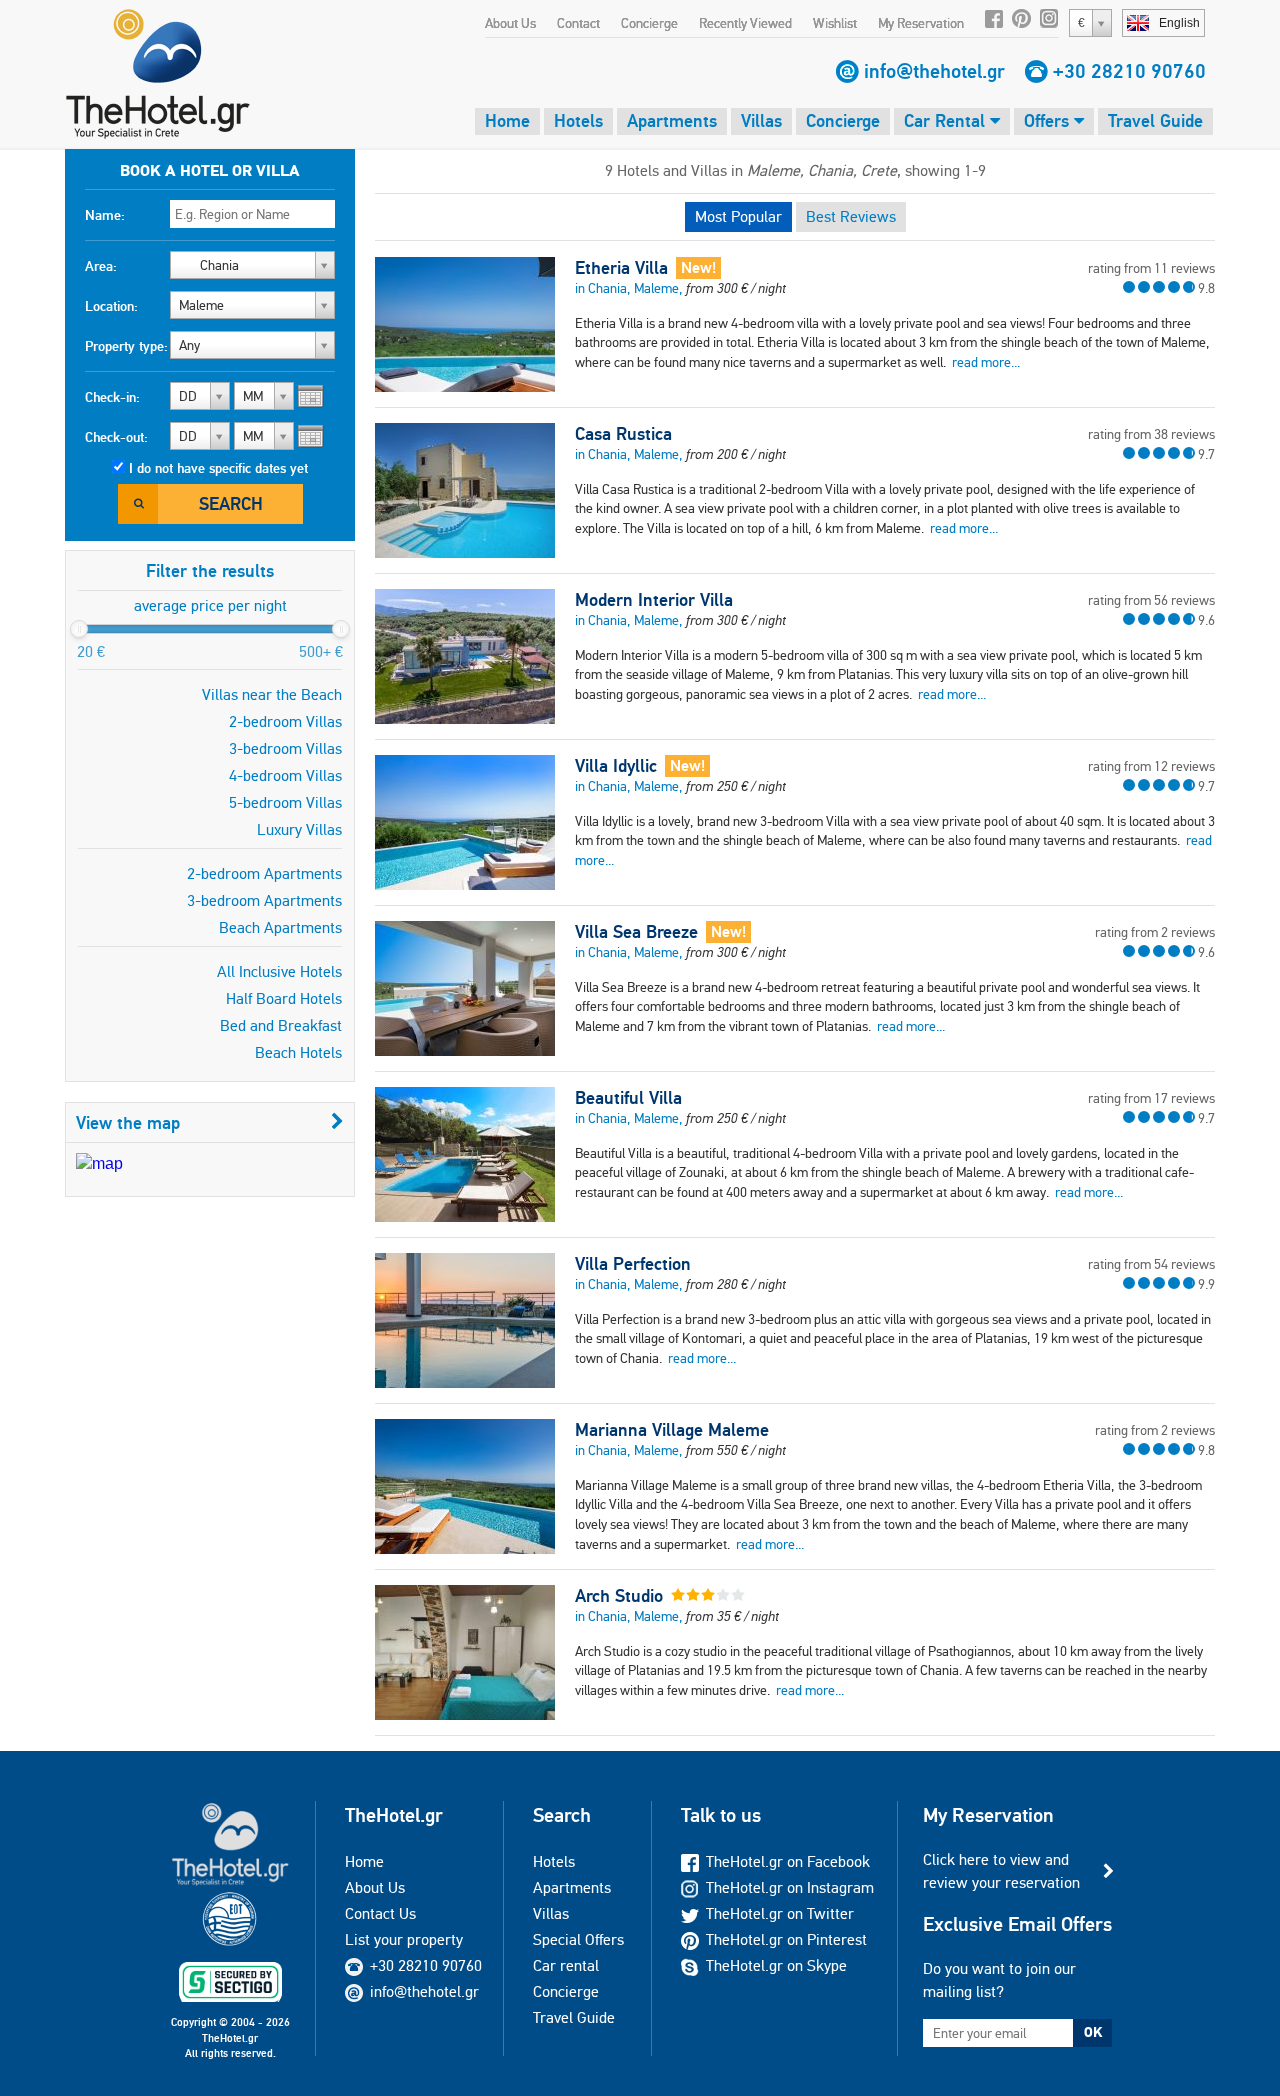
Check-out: (116, 437)
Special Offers (578, 1939)
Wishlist (835, 23)
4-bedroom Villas (285, 775)
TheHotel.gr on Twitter (780, 1913)
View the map (128, 1122)
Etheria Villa (621, 268)
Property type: (126, 346)
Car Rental (947, 120)
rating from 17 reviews (1151, 1098)
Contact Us (380, 1913)
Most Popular (738, 216)
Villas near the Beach (272, 694)
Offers (1049, 120)
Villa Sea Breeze (636, 932)
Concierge (649, 23)
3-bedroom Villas (285, 748)
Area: (101, 266)
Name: (105, 215)
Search (231, 503)
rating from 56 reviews (1151, 600)
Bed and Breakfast (281, 1025)
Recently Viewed (745, 23)
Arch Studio (619, 1596)
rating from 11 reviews (1151, 268)
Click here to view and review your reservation (1001, 1870)
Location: (111, 306)
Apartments (672, 120)
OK (1093, 2032)
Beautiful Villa (628, 1098)
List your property (404, 1939)
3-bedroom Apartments (264, 900)
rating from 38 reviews (1151, 434)
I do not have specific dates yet (218, 468)
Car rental (566, 1965)
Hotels (578, 120)
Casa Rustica (623, 434)
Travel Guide (1155, 120)
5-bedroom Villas (285, 802)
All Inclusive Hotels (279, 971)
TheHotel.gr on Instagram (790, 1887)
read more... (986, 362)
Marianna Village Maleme (672, 1430)
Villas (761, 120)
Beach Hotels (298, 1052)
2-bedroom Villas (285, 721)
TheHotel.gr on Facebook (788, 1861)
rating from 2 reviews (1155, 932)
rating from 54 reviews (1151, 1264)
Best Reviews (851, 216)
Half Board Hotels (284, 998)
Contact (578, 23)
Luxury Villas (299, 829)
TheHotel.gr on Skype (776, 1965)
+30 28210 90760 (1129, 71)
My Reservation (921, 23)
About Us (510, 23)
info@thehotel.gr (934, 71)
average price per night (210, 605)
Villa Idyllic (616, 766)
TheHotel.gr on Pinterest (786, 1939)
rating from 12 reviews (1151, 766)
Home (507, 120)
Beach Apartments (280, 927)
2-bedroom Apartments (264, 873)
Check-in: (112, 397)
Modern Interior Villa (654, 600)
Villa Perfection (633, 1264)
